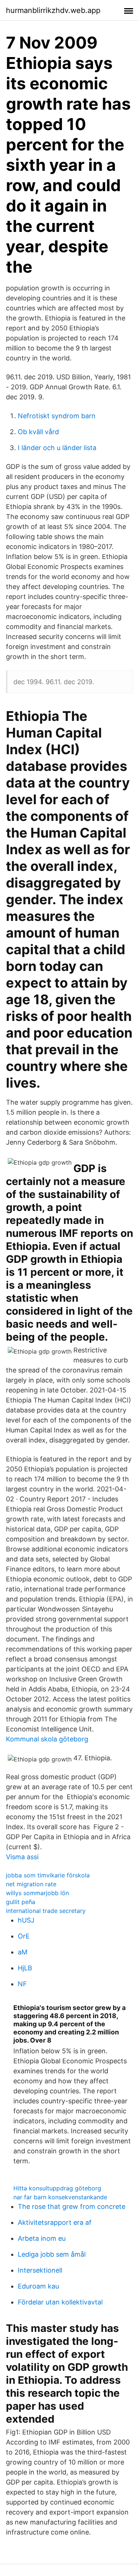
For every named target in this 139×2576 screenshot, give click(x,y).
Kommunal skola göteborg (47, 1739)
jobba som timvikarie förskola (48, 1875)
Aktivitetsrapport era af (55, 2222)
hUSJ (26, 1920)
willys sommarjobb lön (37, 1893)
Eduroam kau (38, 2286)
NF (22, 1984)
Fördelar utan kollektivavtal (60, 2302)
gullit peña (21, 1902)
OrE (24, 1936)
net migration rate (31, 1884)
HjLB (25, 1968)
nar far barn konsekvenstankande (60, 2197)
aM (23, 1952)
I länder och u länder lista (57, 448)
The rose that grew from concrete (72, 2206)
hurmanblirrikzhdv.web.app (53, 10)
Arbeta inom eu (42, 2238)
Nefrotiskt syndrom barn (57, 416)
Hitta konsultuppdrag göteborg (57, 2188)
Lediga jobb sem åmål (52, 2254)
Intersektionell (40, 2270)
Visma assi (22, 1857)
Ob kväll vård (38, 432)
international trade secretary (46, 1911)
